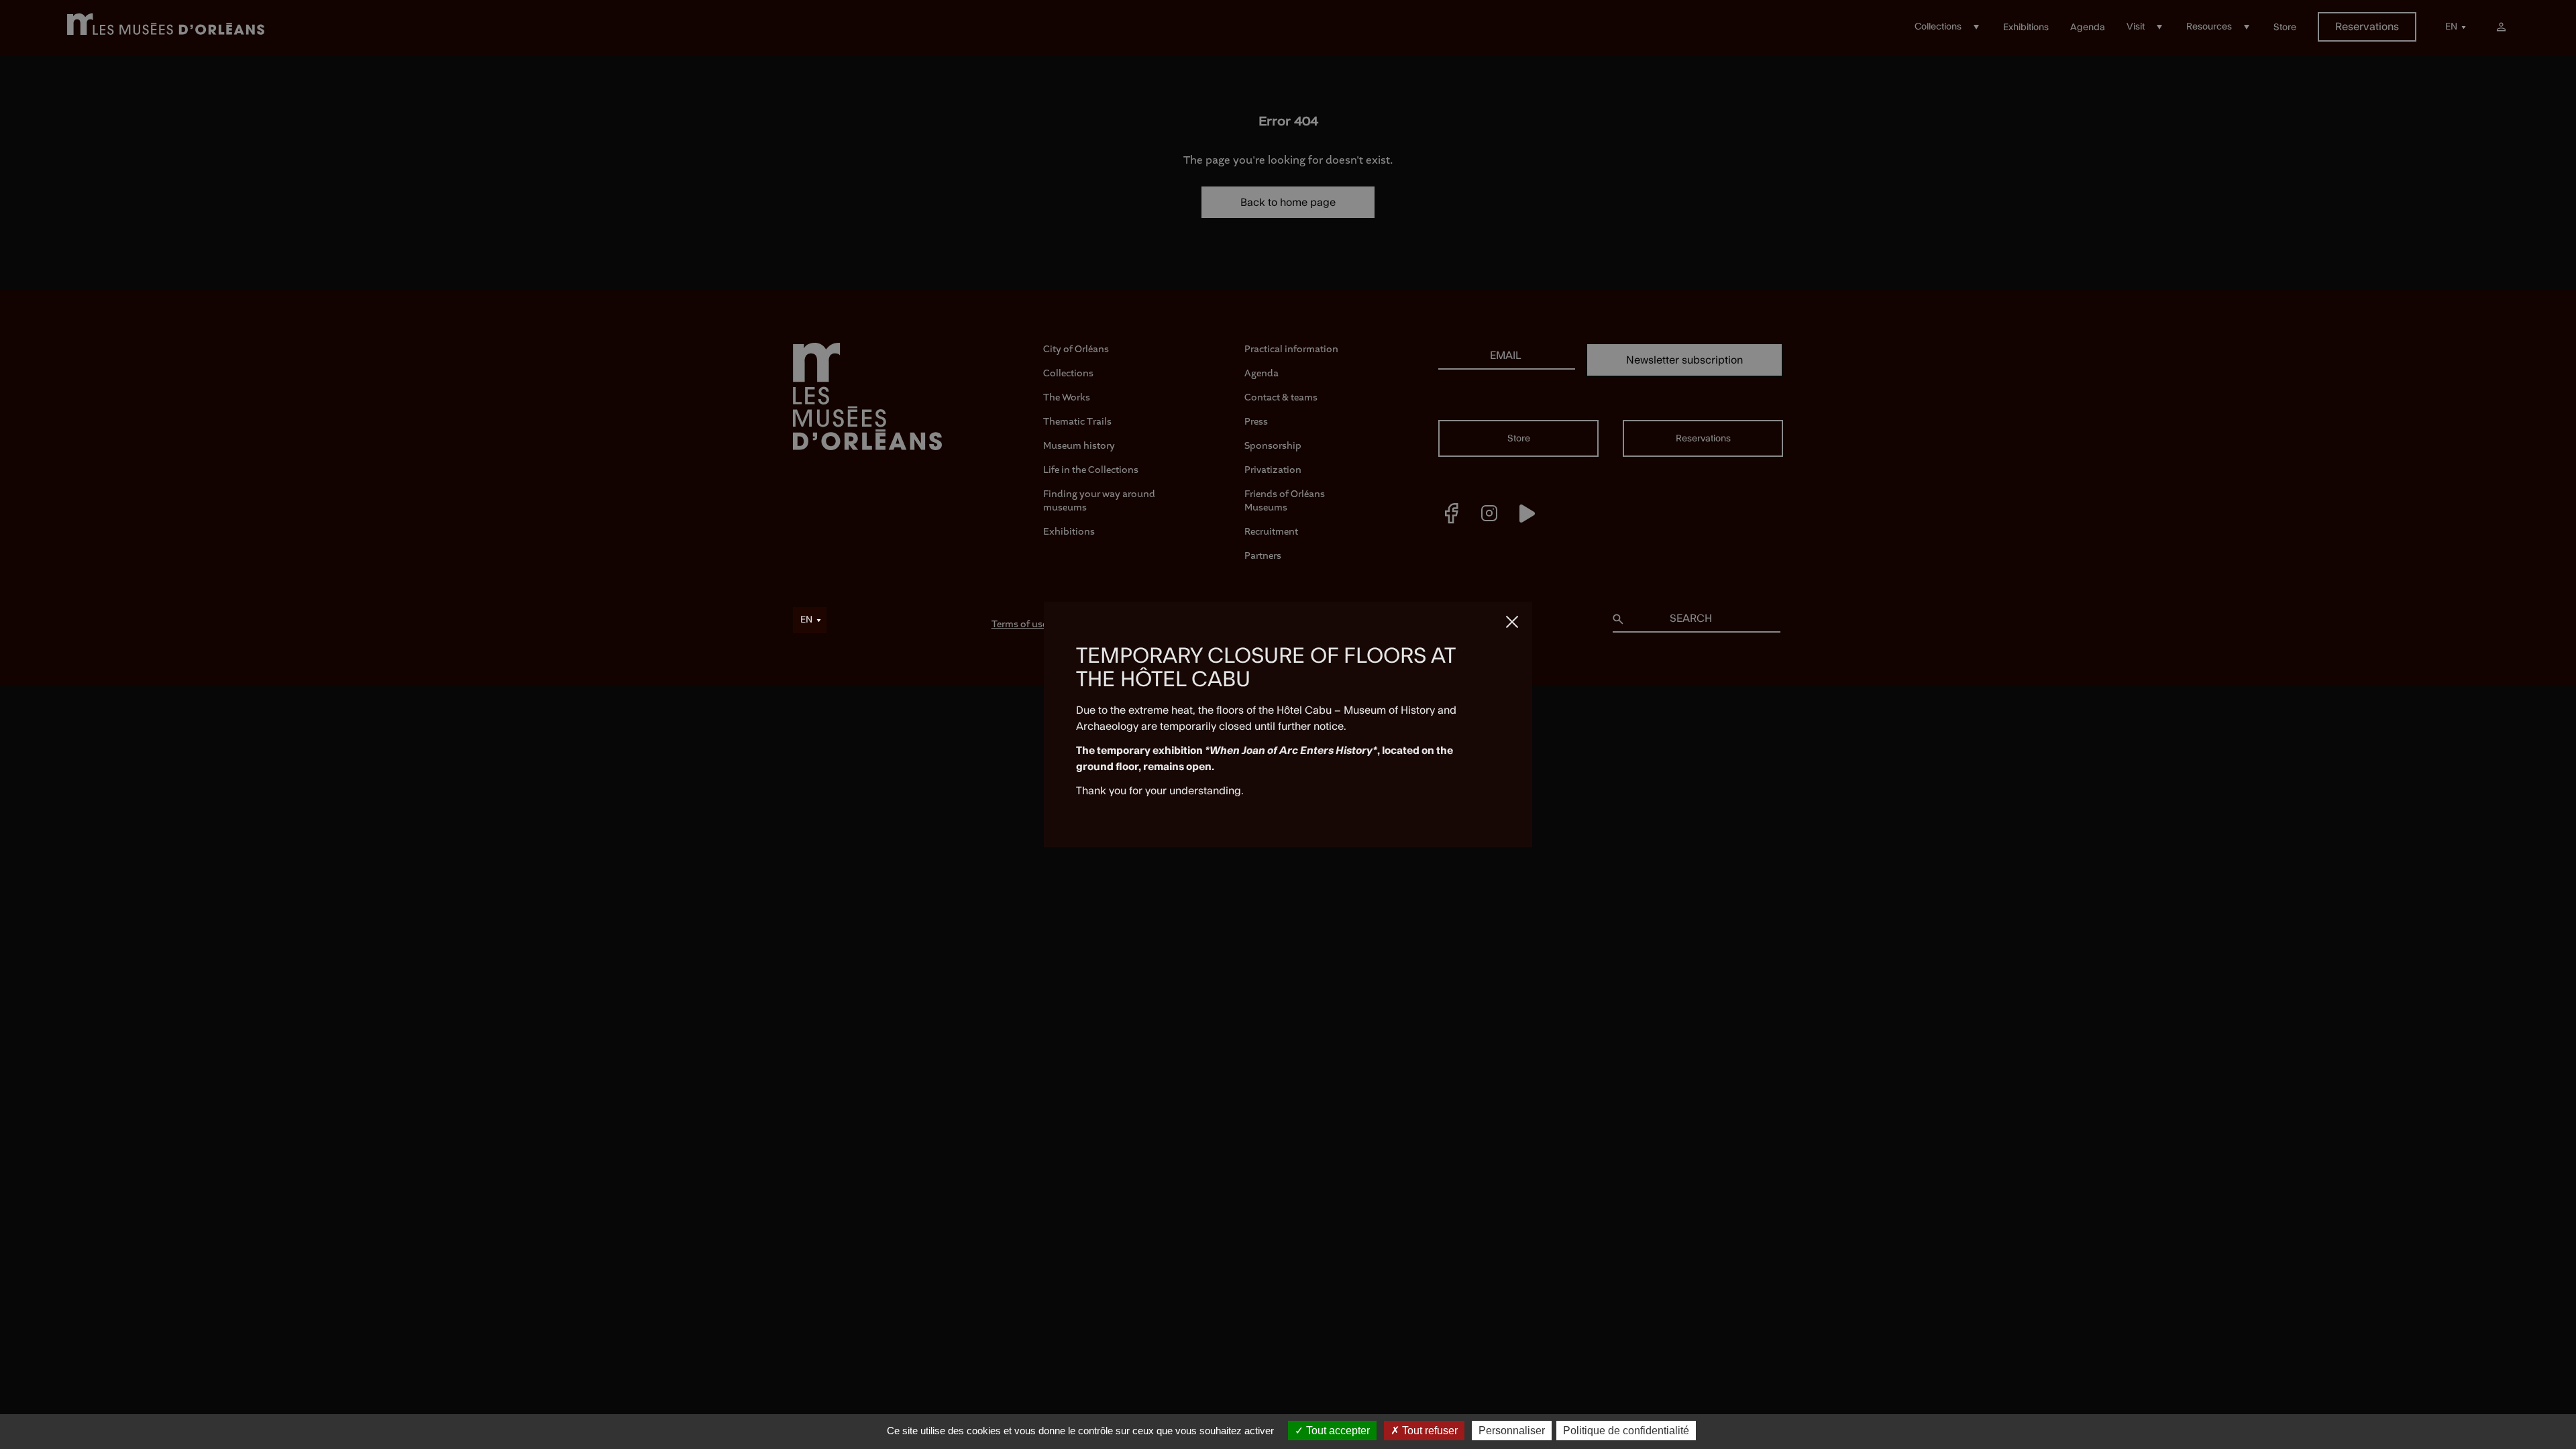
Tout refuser (1429, 1431)
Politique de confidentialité (1626, 1431)
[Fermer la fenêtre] (1512, 622)
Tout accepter (1337, 1431)
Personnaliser (1512, 1431)
